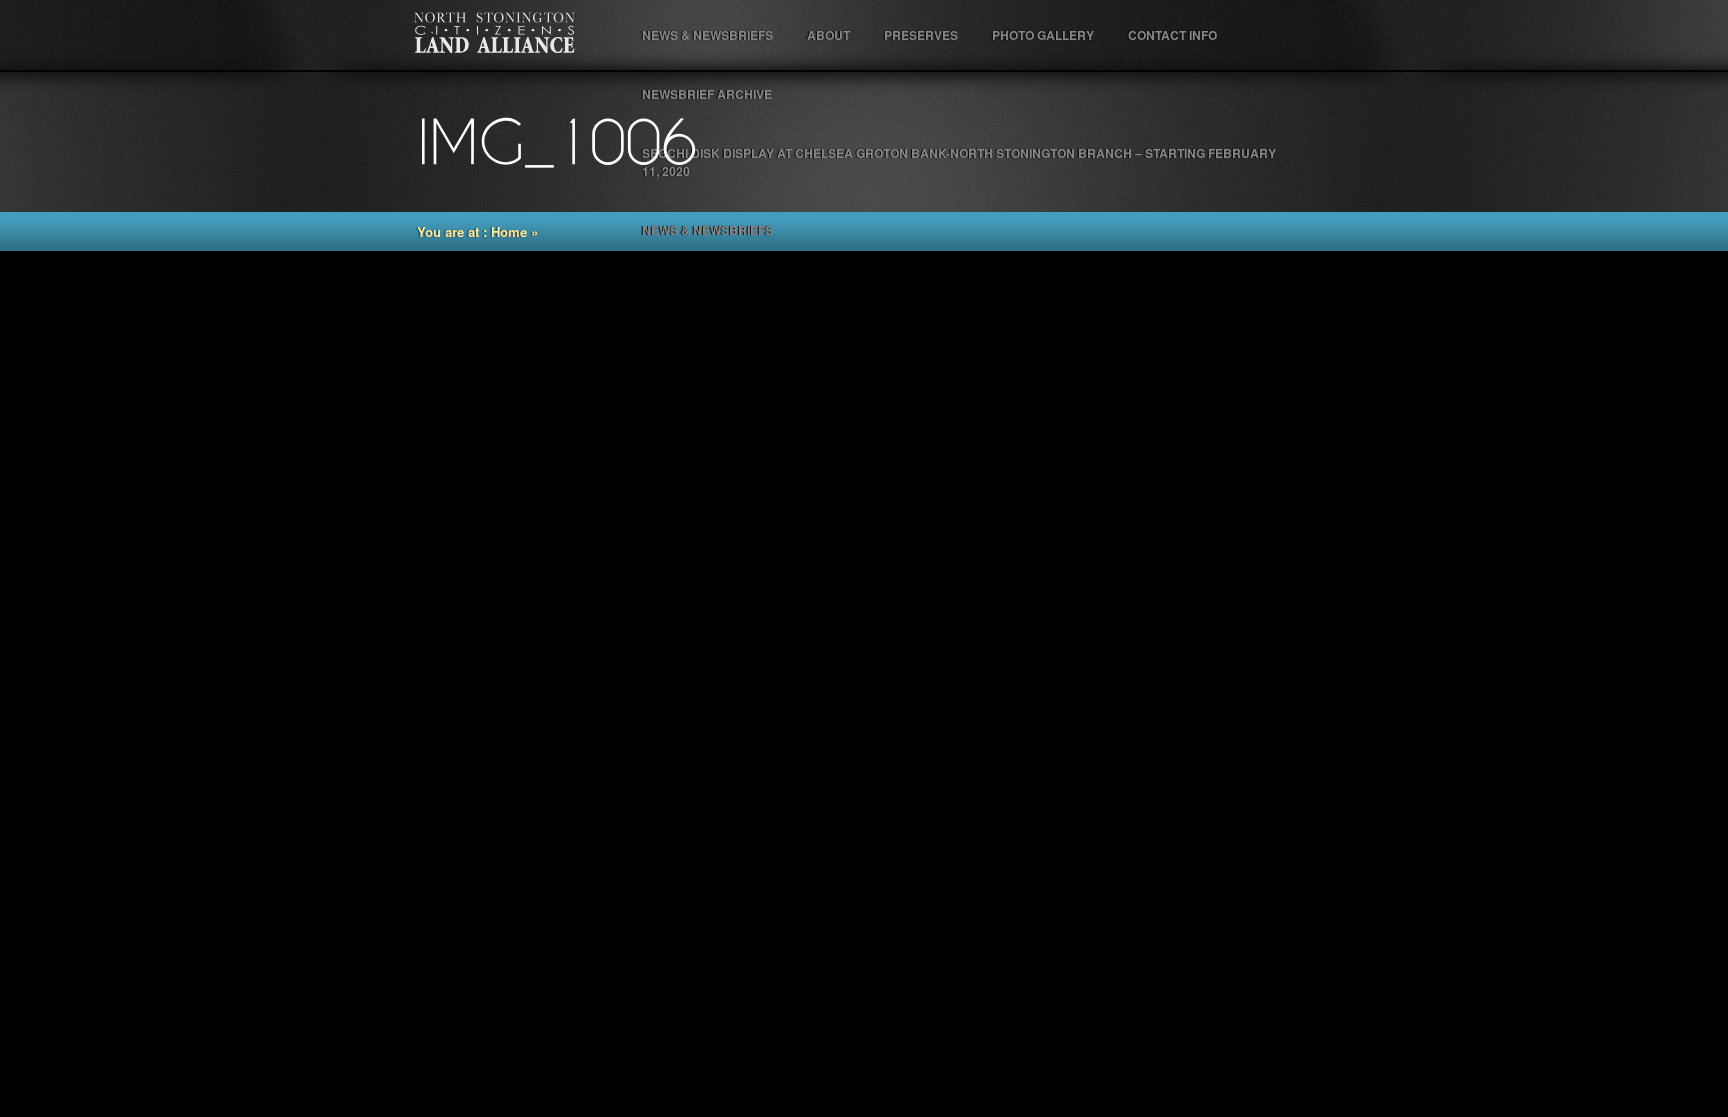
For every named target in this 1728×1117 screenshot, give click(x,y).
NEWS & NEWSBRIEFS (707, 35)
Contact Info (1172, 35)
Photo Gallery (1043, 35)
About (828, 35)
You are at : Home (472, 231)
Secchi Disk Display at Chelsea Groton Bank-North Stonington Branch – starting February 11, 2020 (959, 162)
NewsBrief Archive (707, 94)
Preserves (921, 35)
